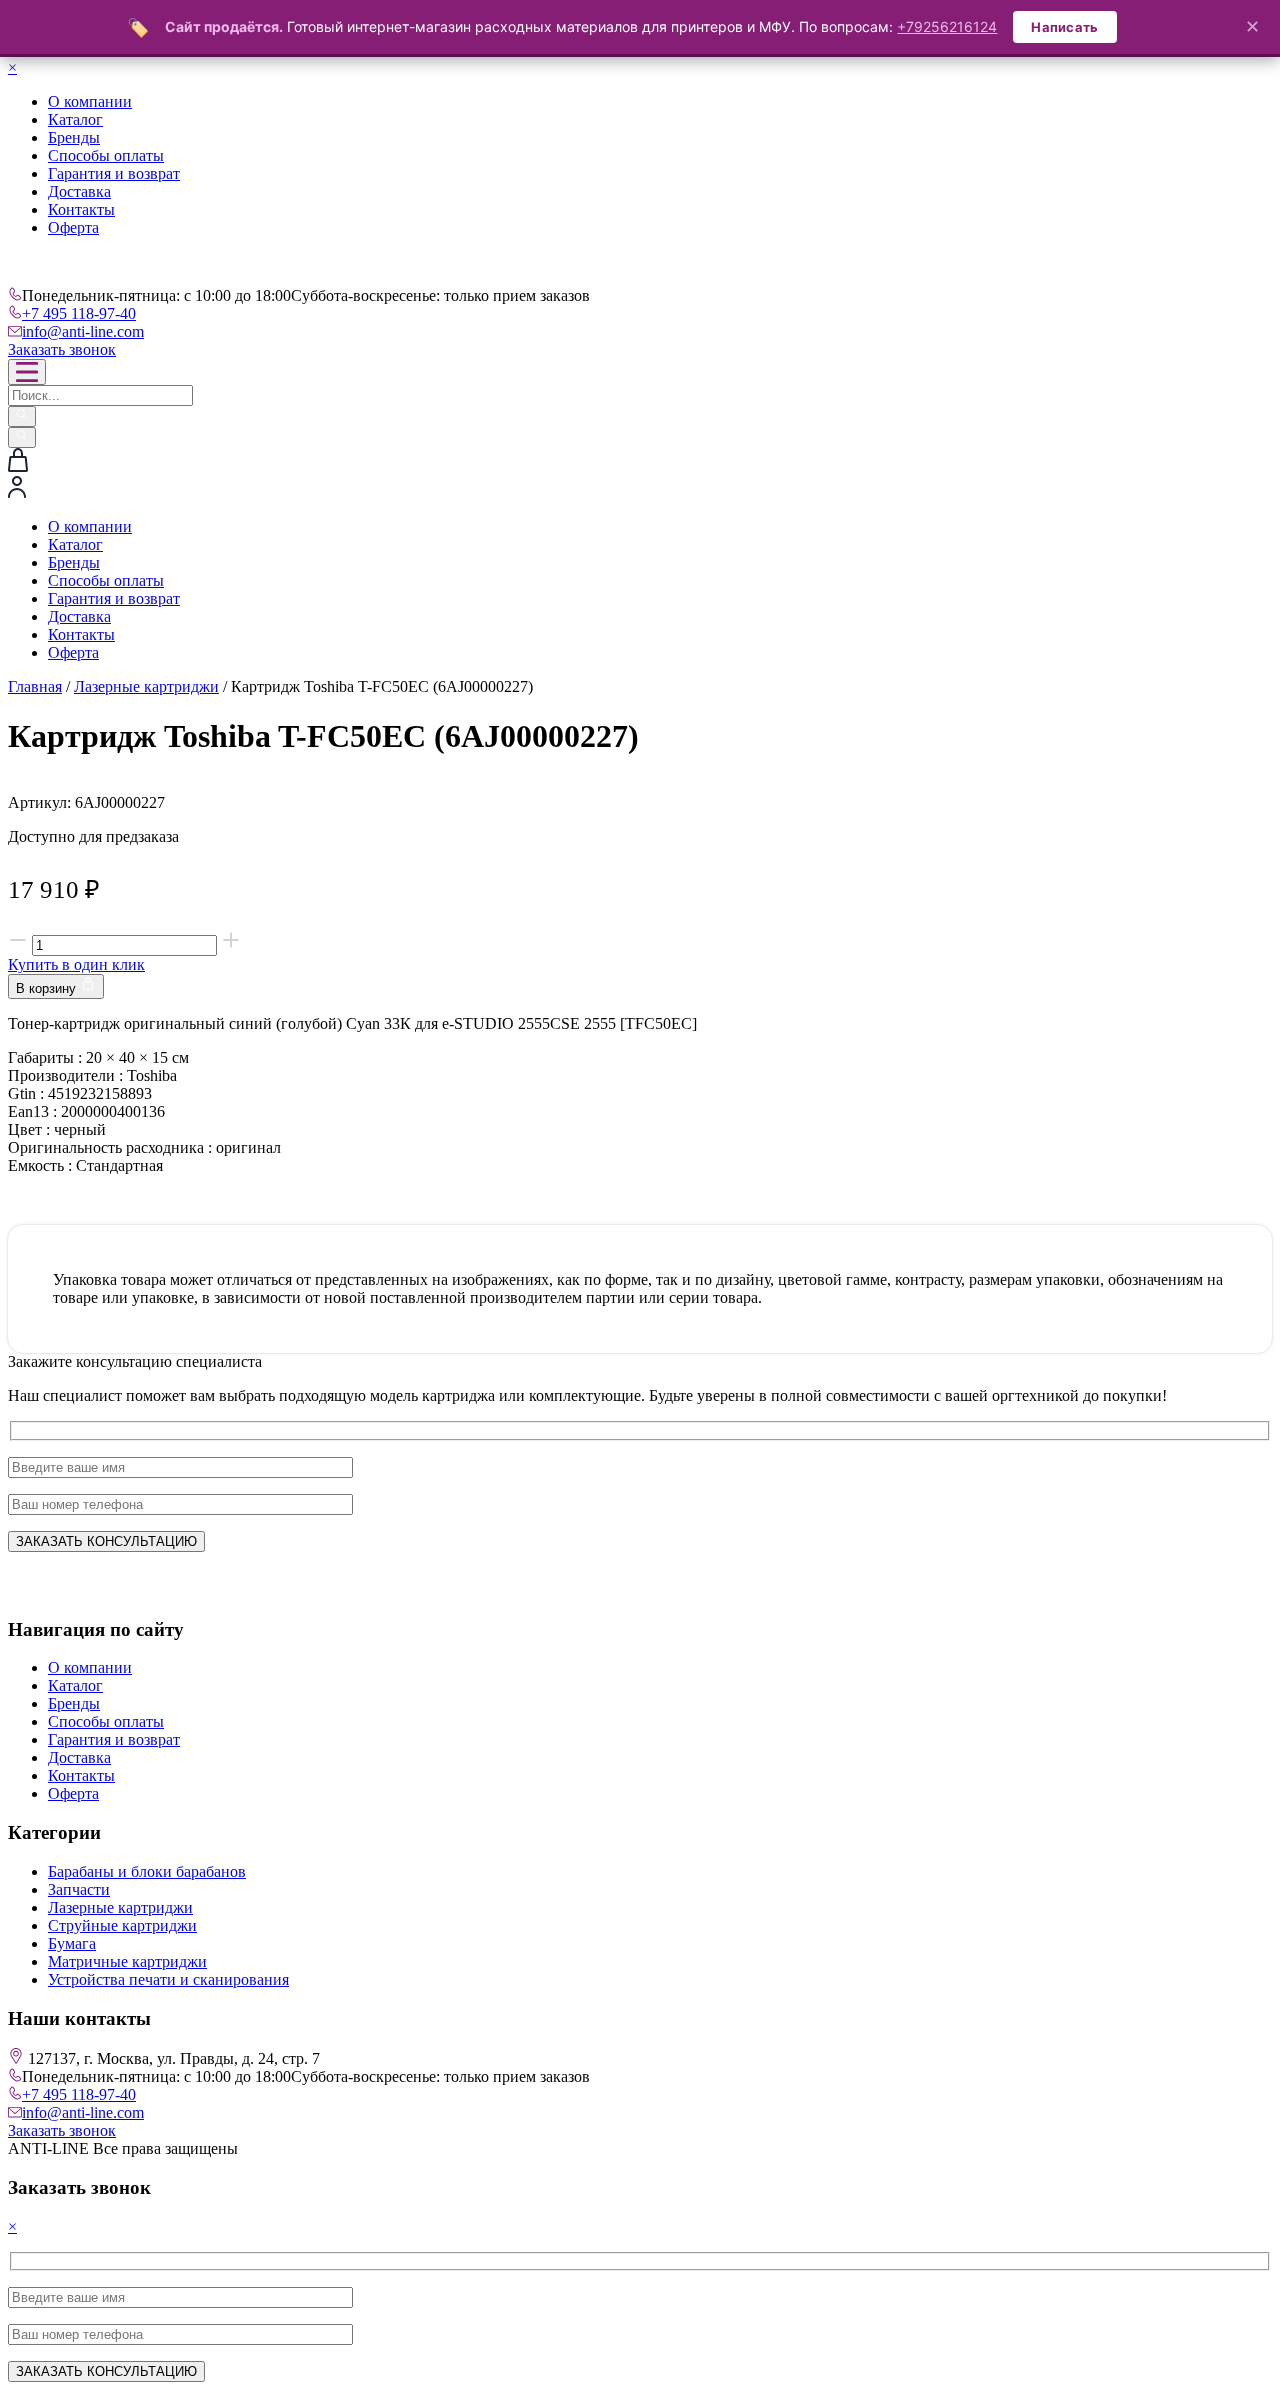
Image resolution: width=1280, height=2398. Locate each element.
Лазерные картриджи (146, 686)
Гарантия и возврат (114, 173)
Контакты (81, 209)
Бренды (74, 137)
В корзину (48, 988)
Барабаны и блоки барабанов (147, 1871)
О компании (90, 101)
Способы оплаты (106, 155)
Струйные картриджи (122, 1925)
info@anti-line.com (83, 331)
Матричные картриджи (127, 1961)
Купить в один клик (76, 964)
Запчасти (79, 1889)
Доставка (79, 191)
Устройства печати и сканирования (168, 1979)
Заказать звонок (62, 349)
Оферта (73, 227)
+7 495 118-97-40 (79, 313)
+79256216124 (947, 26)
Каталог (75, 119)
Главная (35, 686)
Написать (1064, 27)
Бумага (72, 1943)
